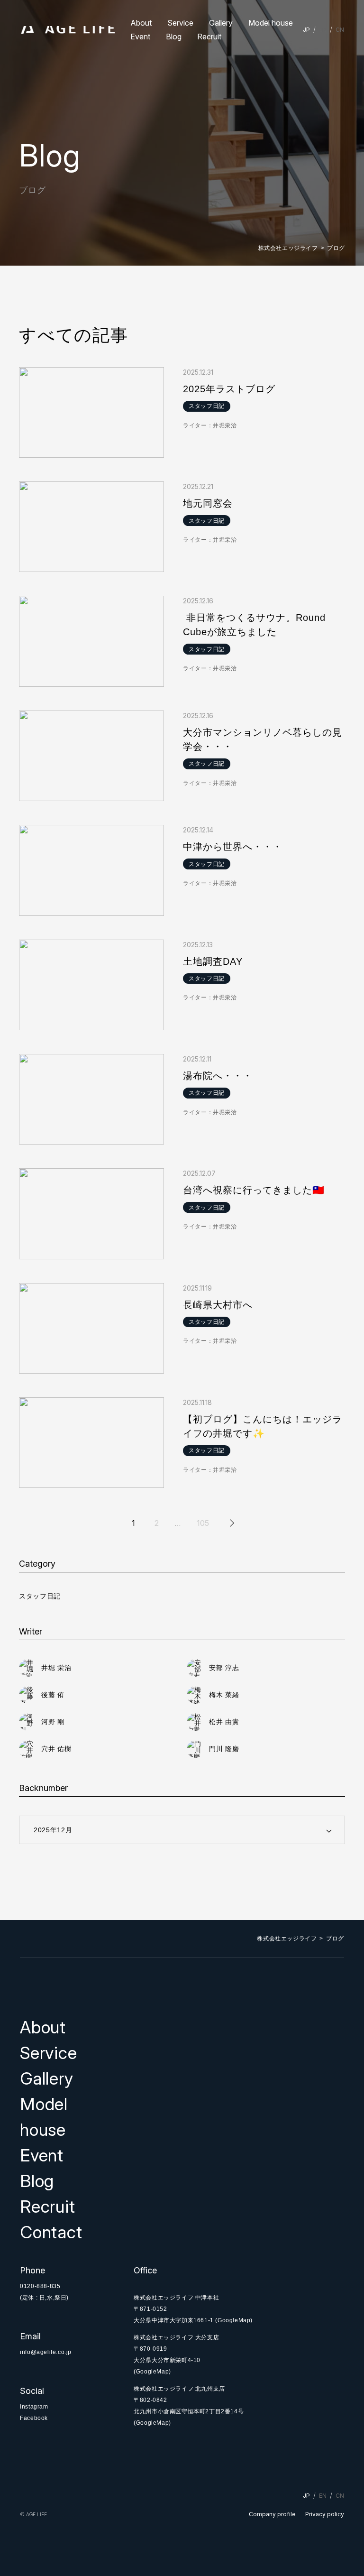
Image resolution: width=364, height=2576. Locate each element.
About (141, 23)
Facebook (34, 2418)
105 (203, 1523)
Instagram (34, 2407)
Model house (271, 23)
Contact (51, 2232)
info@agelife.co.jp (46, 2352)
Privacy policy (325, 2514)
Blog (174, 37)
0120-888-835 (40, 2286)
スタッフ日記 (40, 1596)
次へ (231, 1523)
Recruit (209, 37)
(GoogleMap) (234, 2320)
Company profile (272, 2514)
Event (140, 37)
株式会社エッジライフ (288, 248)
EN (323, 30)
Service (180, 23)
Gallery (221, 23)
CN (340, 30)
